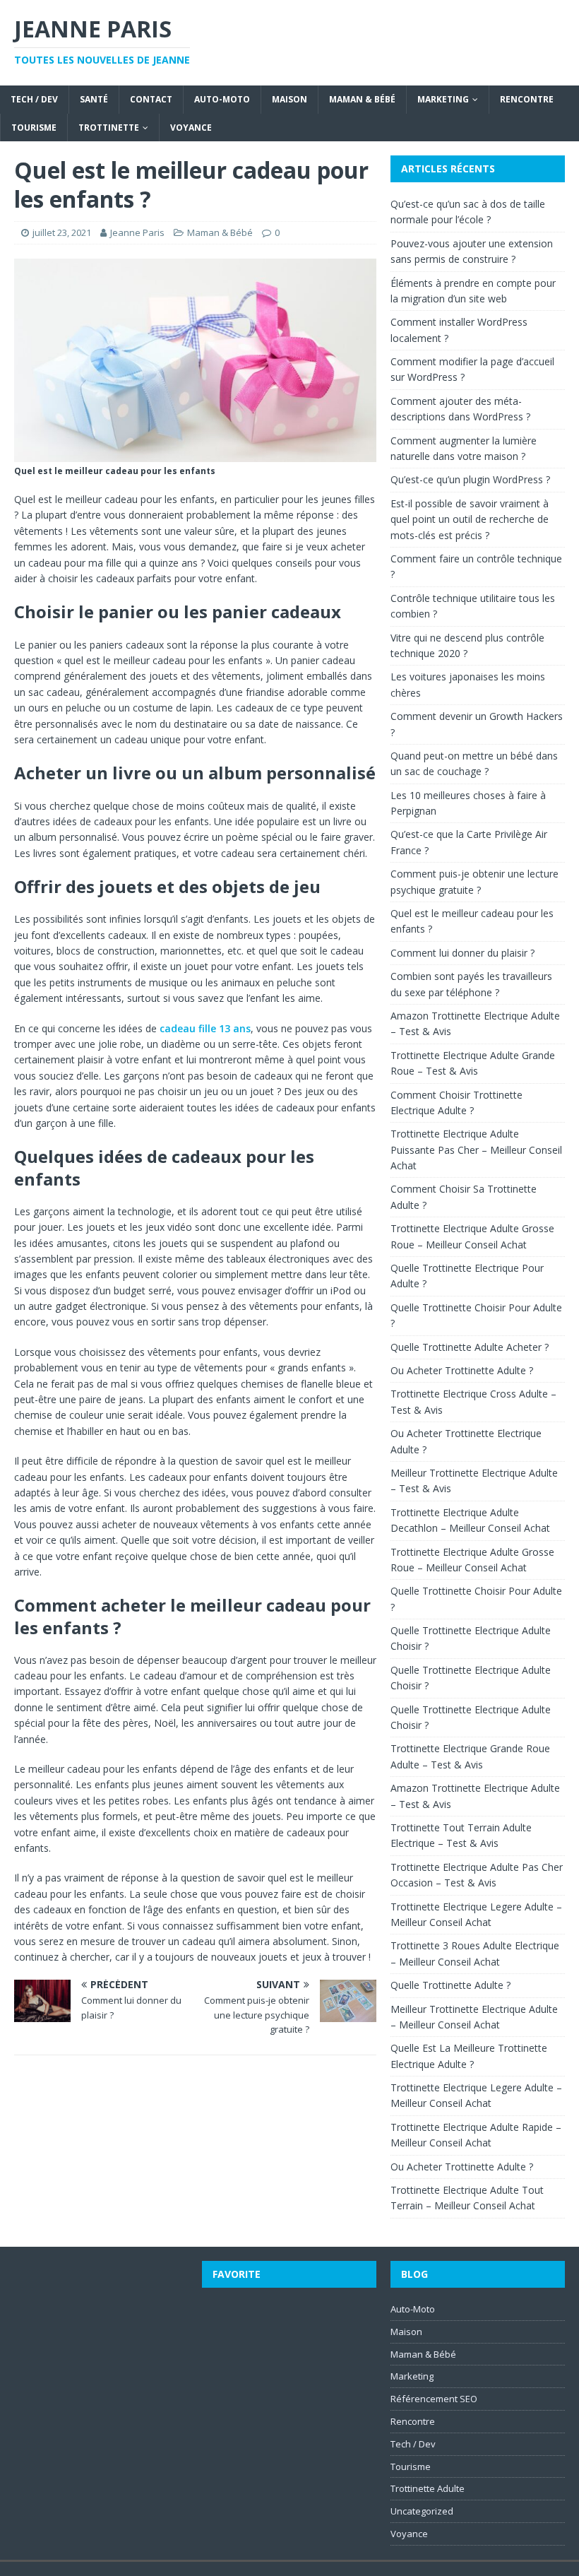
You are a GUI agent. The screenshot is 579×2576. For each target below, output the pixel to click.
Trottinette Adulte (428, 2488)
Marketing (443, 99)
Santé (94, 99)
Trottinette (109, 128)
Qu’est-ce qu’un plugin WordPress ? (470, 479)
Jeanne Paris (137, 232)
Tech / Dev (34, 99)
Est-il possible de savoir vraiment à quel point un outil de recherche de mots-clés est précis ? (470, 519)
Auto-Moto (222, 99)
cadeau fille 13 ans (205, 1028)
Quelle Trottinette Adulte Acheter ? (470, 1347)
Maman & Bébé (362, 99)
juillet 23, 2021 (62, 232)
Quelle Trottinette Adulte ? (450, 1985)
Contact (151, 99)
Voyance (191, 128)
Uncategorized (422, 2511)
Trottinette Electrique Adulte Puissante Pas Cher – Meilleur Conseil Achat (476, 1150)
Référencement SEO (434, 2399)
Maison (289, 99)
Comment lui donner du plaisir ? (462, 953)
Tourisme (34, 128)
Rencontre (527, 99)
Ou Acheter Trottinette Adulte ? (462, 1370)
